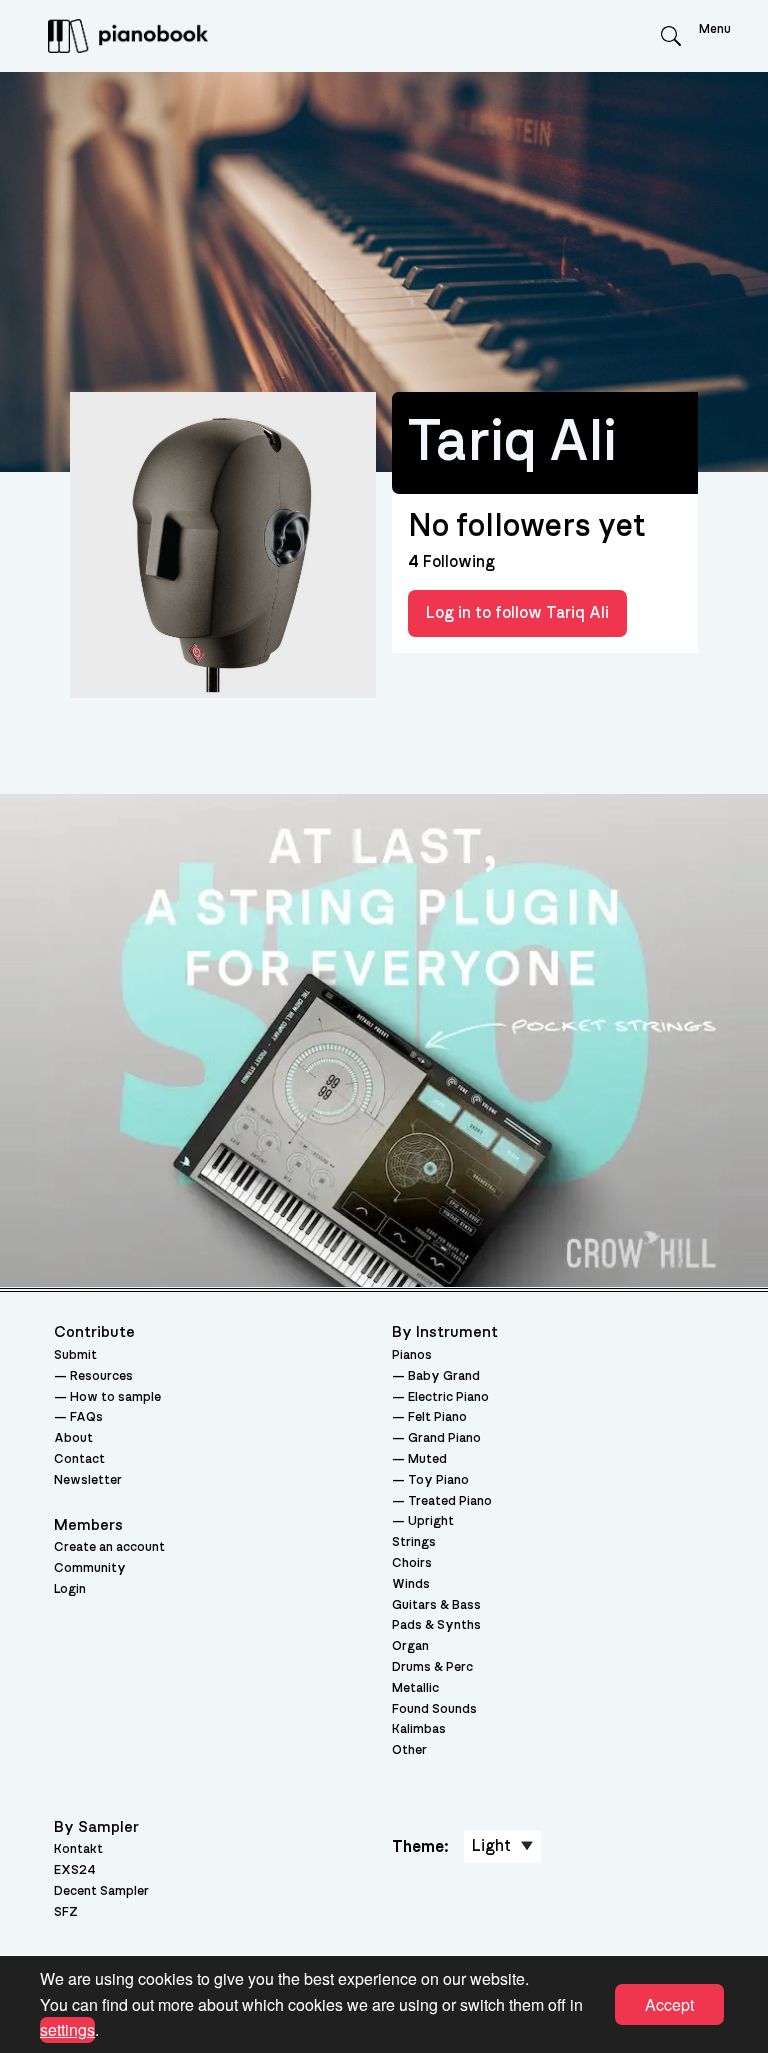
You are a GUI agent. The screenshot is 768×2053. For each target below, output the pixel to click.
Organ (410, 1646)
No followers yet (526, 526)
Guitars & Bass (436, 1605)
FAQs (86, 1417)
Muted (427, 1459)
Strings (414, 1542)
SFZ (66, 1912)
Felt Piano (437, 1417)
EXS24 (75, 1870)
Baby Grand (444, 1376)
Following (451, 562)
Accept (669, 2004)
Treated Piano (450, 1501)
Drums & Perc (432, 1667)
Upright (431, 1521)
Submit (75, 1355)
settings (67, 2029)
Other (409, 1750)
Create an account (109, 1547)
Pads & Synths (436, 1625)
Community (90, 1568)
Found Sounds (434, 1709)
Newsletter (88, 1480)
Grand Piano (444, 1438)
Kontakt (78, 1849)
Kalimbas (419, 1729)
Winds (411, 1584)
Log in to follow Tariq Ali (517, 613)
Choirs (412, 1563)
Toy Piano (438, 1480)
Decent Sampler (101, 1891)
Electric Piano (448, 1397)
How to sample (115, 1397)
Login (70, 1589)
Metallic (415, 1688)
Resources (101, 1376)
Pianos (412, 1355)
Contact (79, 1459)
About (73, 1438)
